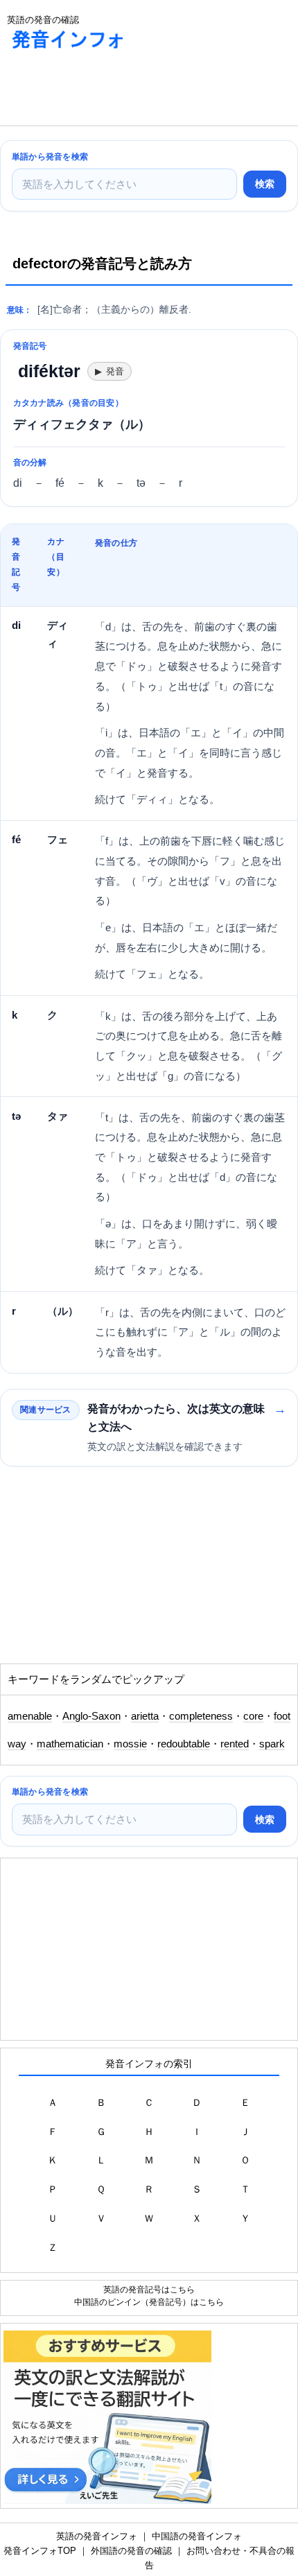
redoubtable (184, 1744)
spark (272, 1744)
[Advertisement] (111, 91)
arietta (145, 1716)
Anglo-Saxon (91, 1716)
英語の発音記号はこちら (149, 2289)
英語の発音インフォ (97, 2536)
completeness (201, 1716)
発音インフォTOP (40, 2551)
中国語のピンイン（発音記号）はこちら (149, 2302)
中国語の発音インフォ (197, 2536)
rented (235, 1744)
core (253, 1716)
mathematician (70, 1744)
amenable (30, 1716)
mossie (130, 1744)
